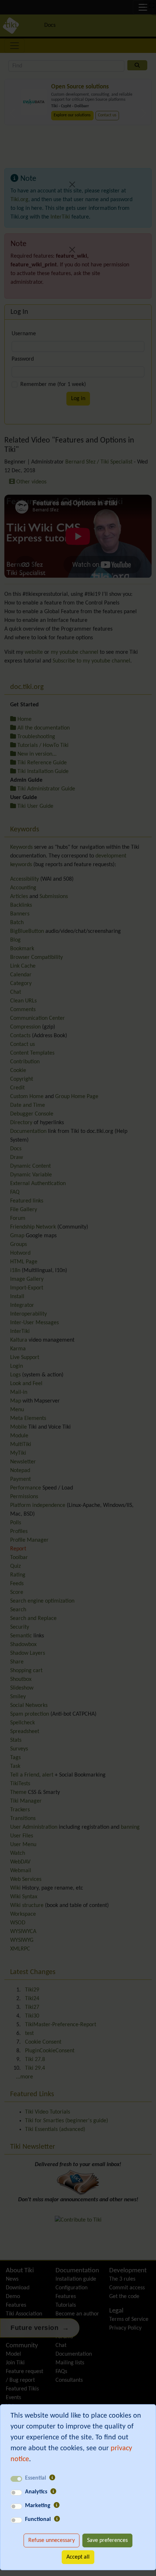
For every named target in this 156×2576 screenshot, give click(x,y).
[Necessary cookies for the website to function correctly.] (52, 2478)
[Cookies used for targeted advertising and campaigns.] (57, 2506)
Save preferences (107, 2540)
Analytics (36, 2492)
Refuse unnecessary (52, 2540)
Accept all (78, 2557)
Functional (38, 2519)
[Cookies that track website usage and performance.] (53, 2492)
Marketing (38, 2506)
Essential (36, 2478)
